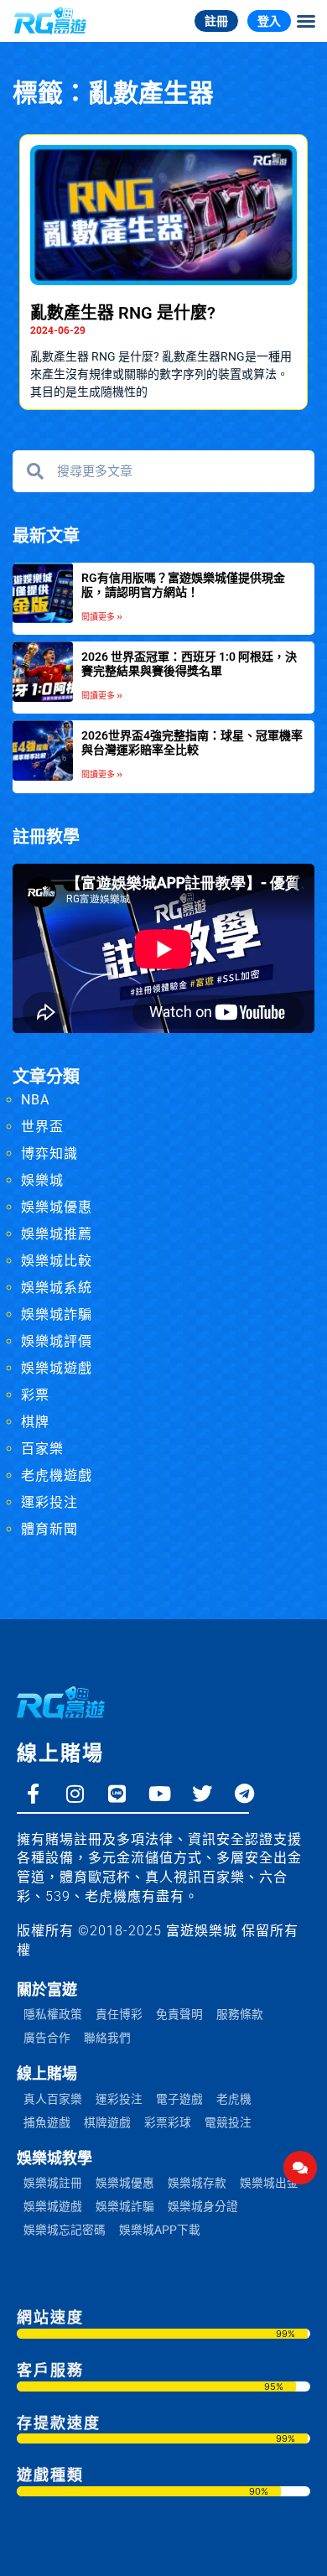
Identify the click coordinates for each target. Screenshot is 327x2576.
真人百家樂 (53, 2099)
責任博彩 (119, 2014)
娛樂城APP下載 (160, 2230)
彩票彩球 (168, 2122)
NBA (35, 1100)
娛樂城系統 (57, 1288)
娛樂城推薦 (57, 1234)
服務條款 (240, 2014)
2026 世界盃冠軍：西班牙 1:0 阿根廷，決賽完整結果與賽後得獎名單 (189, 664)
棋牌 (35, 1422)
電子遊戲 (179, 2099)
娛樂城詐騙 (57, 1314)
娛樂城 (42, 1180)
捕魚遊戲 (47, 2122)
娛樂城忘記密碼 (65, 2230)
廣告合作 (47, 2038)
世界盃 (42, 1127)
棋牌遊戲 (107, 2122)
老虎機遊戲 (57, 1475)
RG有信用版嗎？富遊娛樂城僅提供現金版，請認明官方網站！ (183, 585)
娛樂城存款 (197, 2183)
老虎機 (234, 2099)
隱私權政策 (53, 2014)
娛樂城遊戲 (57, 1368)
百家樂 (42, 1449)
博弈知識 (49, 1153)
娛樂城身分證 (203, 2206)
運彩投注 (49, 1502)
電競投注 (228, 2122)
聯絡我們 (107, 2038)
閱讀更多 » (102, 617)
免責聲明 (179, 2014)
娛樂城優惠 (57, 1207)
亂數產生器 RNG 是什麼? (123, 313)
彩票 (35, 1395)
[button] (306, 21)
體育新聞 (49, 1529)
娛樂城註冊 (53, 2183)
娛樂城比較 (57, 1261)
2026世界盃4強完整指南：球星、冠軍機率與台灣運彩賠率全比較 (192, 743)
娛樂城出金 (269, 2183)
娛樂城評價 (57, 1341)
